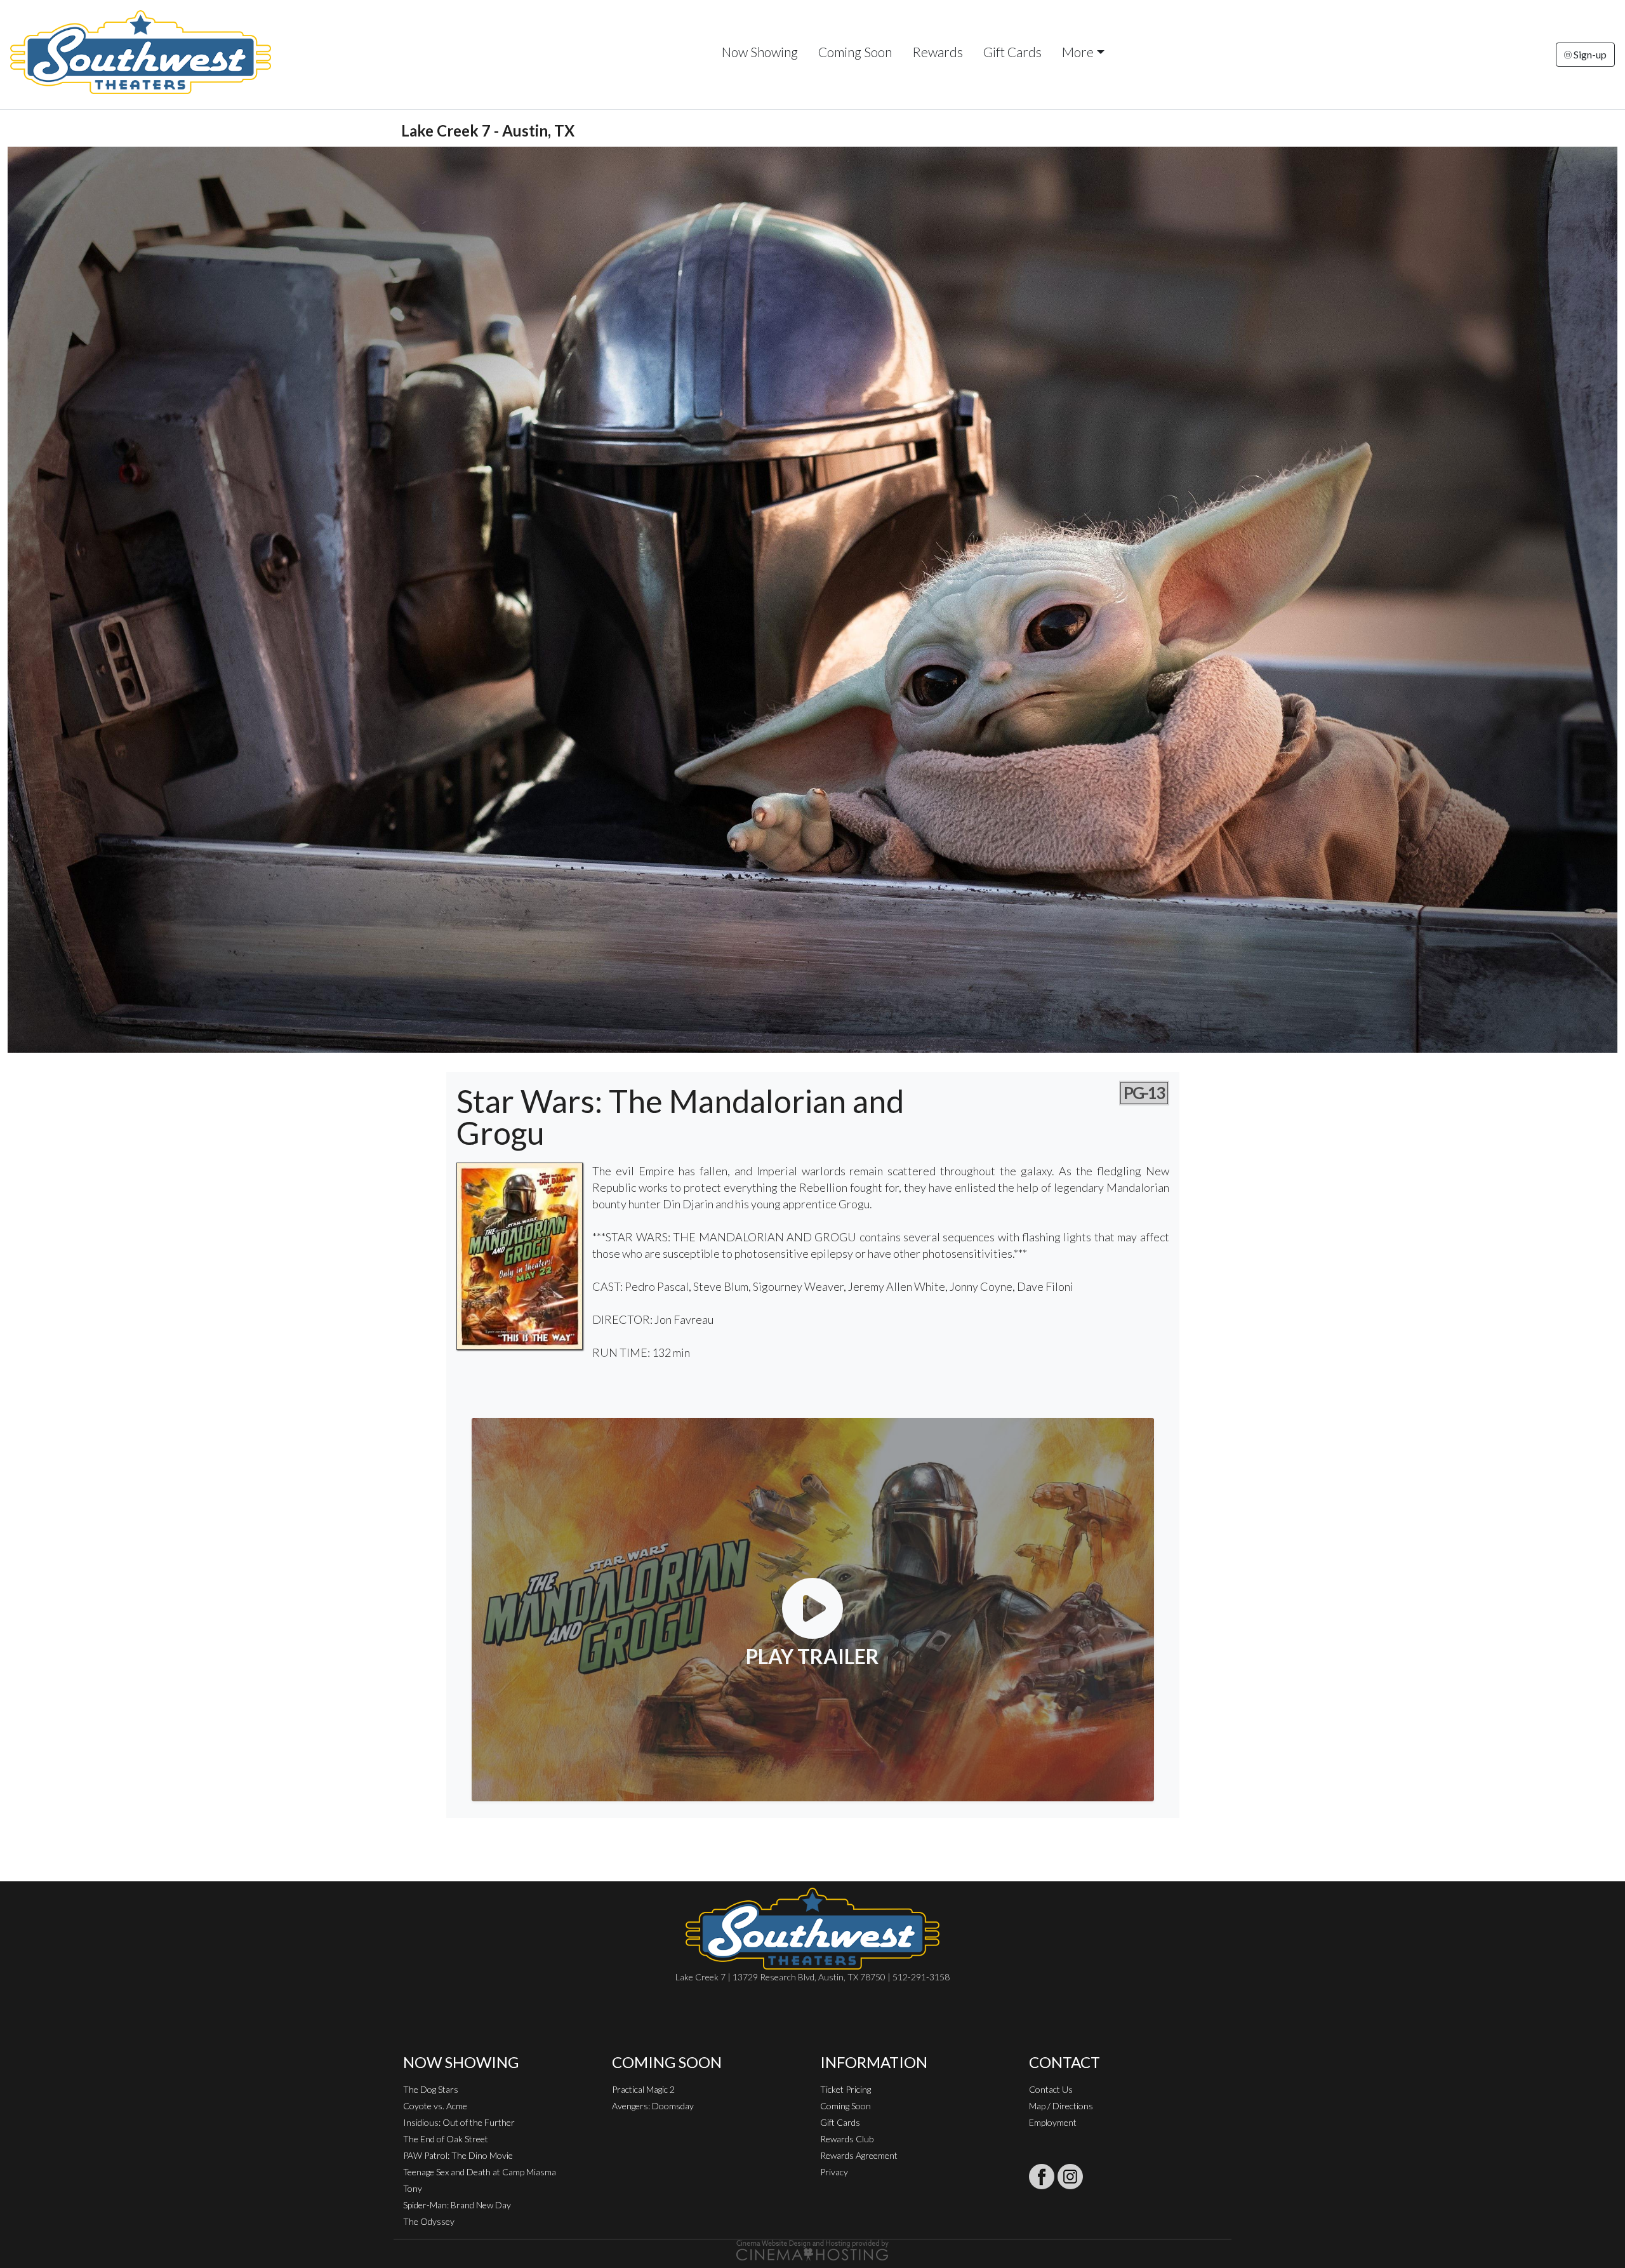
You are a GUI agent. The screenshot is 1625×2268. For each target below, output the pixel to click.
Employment (1053, 2122)
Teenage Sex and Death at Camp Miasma (480, 2172)
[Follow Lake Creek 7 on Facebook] (1042, 2177)
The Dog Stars (431, 2089)
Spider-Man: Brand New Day (457, 2205)
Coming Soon (855, 52)
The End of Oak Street (446, 2139)
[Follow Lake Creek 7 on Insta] (1070, 2177)
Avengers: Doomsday (653, 2106)
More (1078, 52)
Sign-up (1589, 54)
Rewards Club (847, 2139)
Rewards (938, 52)
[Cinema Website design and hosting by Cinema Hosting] (812, 2249)
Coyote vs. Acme (435, 2106)
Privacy (834, 2172)
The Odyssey (429, 2221)
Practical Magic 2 (643, 2089)
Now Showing (760, 52)
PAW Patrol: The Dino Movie (458, 2155)
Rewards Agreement (859, 2155)
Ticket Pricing (846, 2089)
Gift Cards (1012, 52)
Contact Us (1051, 2089)
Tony (413, 2188)
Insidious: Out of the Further (459, 2122)
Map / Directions (1061, 2106)
